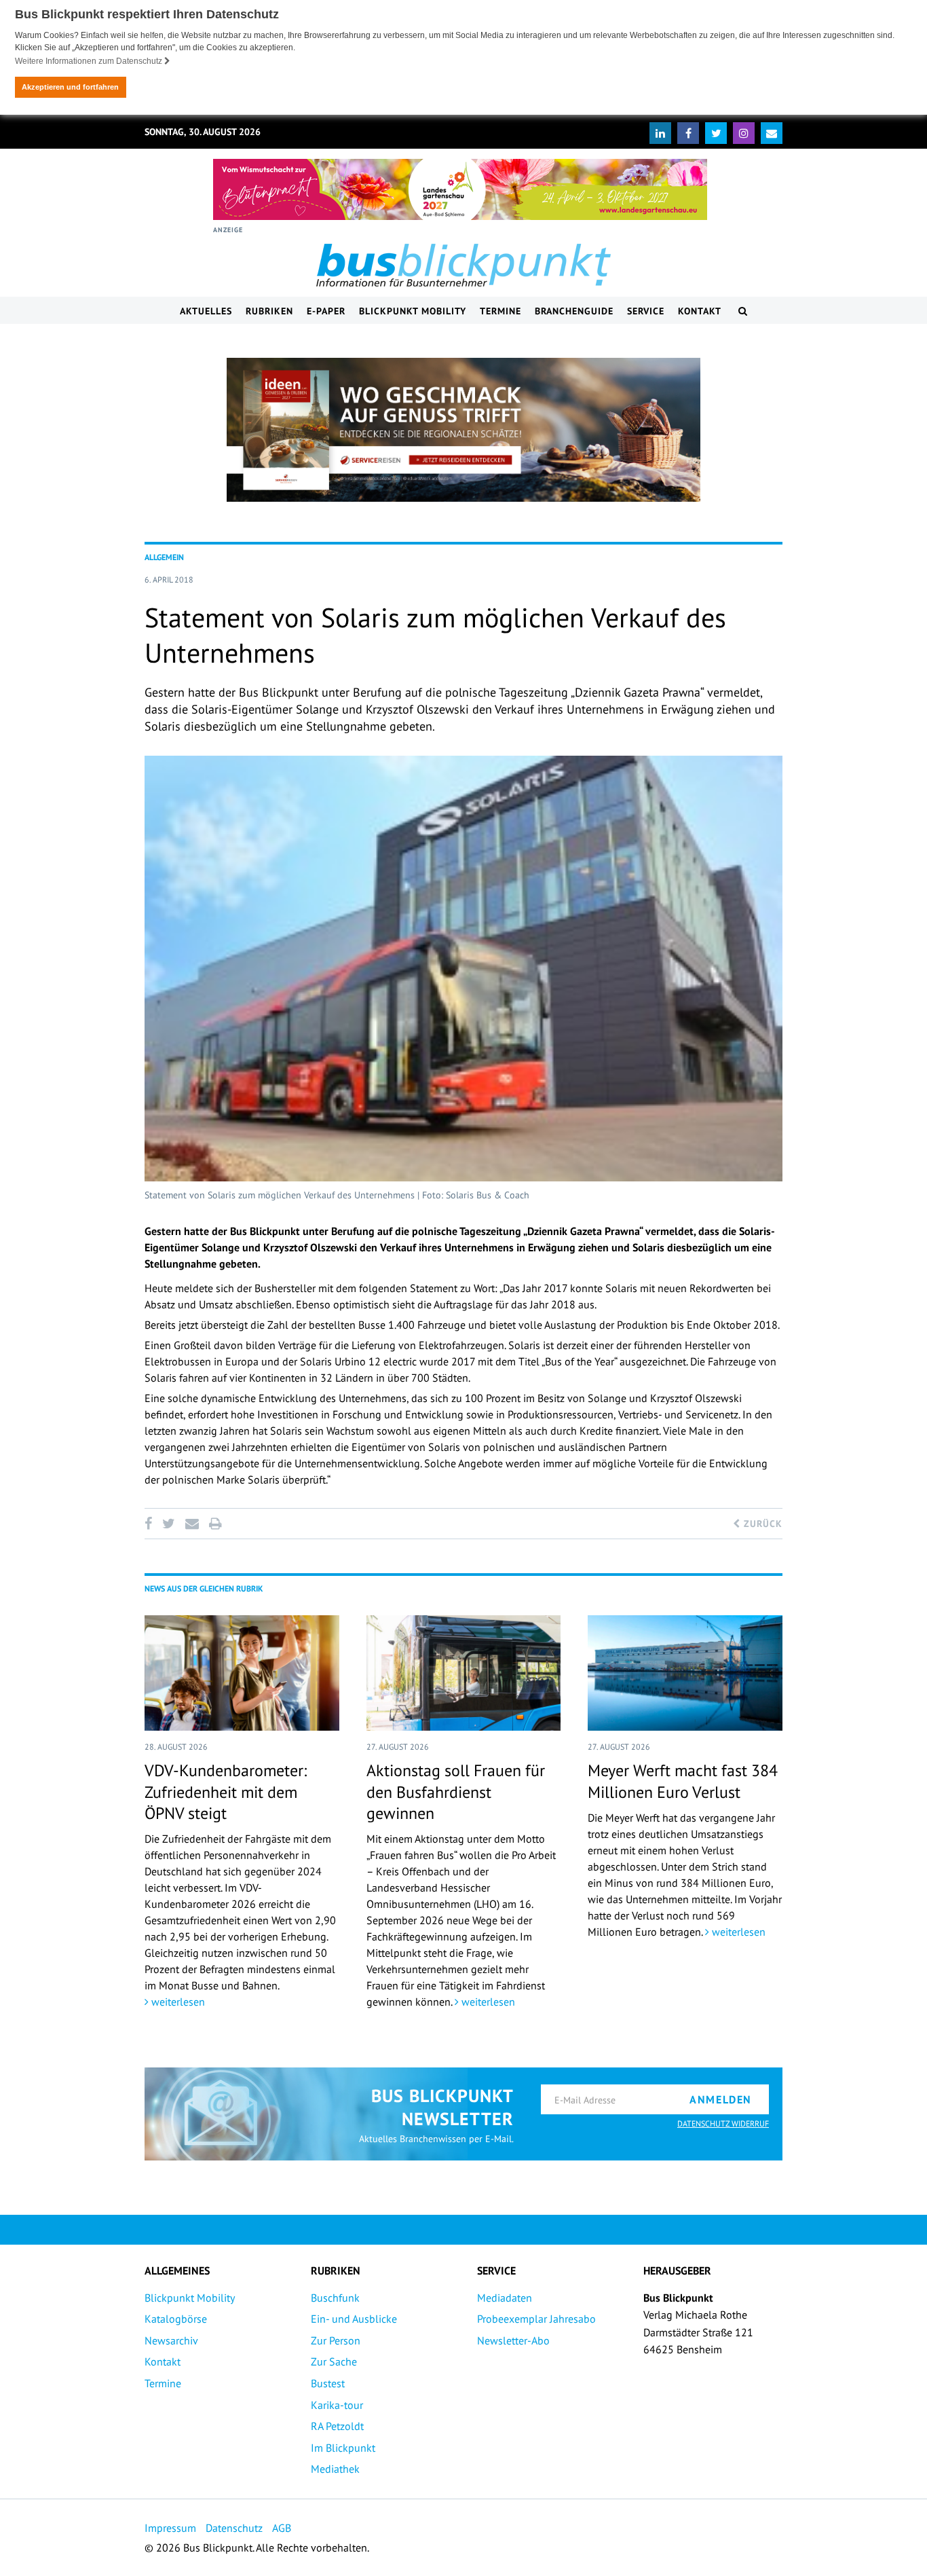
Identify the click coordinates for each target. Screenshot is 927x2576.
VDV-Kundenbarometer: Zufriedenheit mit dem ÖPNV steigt (226, 1791)
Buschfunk (335, 2298)
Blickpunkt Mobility (413, 311)
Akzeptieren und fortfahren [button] (70, 87)
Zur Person (336, 2340)
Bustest (328, 2383)
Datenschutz (234, 2528)
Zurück (761, 1524)
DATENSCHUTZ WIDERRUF (723, 2123)
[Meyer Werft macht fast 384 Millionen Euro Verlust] (685, 1673)
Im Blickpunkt (343, 2448)
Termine (500, 311)
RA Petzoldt (337, 2426)
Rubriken (269, 311)
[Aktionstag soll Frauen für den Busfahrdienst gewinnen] (464, 1673)
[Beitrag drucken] (215, 1524)
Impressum (170, 2528)
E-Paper (326, 311)
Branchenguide (574, 311)
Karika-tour (337, 2405)
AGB (282, 2528)
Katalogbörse (176, 2319)
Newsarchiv (171, 2340)
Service (646, 311)
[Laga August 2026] (460, 189)
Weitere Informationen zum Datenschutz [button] (90, 61)
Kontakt (700, 311)
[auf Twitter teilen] (168, 1524)
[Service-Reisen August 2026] (463, 430)
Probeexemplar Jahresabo (536, 2319)
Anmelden (721, 2099)
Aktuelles (206, 311)
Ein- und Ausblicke (354, 2319)
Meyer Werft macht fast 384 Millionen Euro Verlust (683, 1781)
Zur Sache (334, 2361)
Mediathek (335, 2469)
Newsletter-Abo (513, 2340)
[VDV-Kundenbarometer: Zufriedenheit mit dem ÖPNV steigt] (242, 1673)
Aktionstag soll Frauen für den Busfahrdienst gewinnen (456, 1791)
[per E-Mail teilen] (192, 1524)
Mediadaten (505, 2298)
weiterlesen (177, 2002)
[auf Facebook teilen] (151, 1524)
